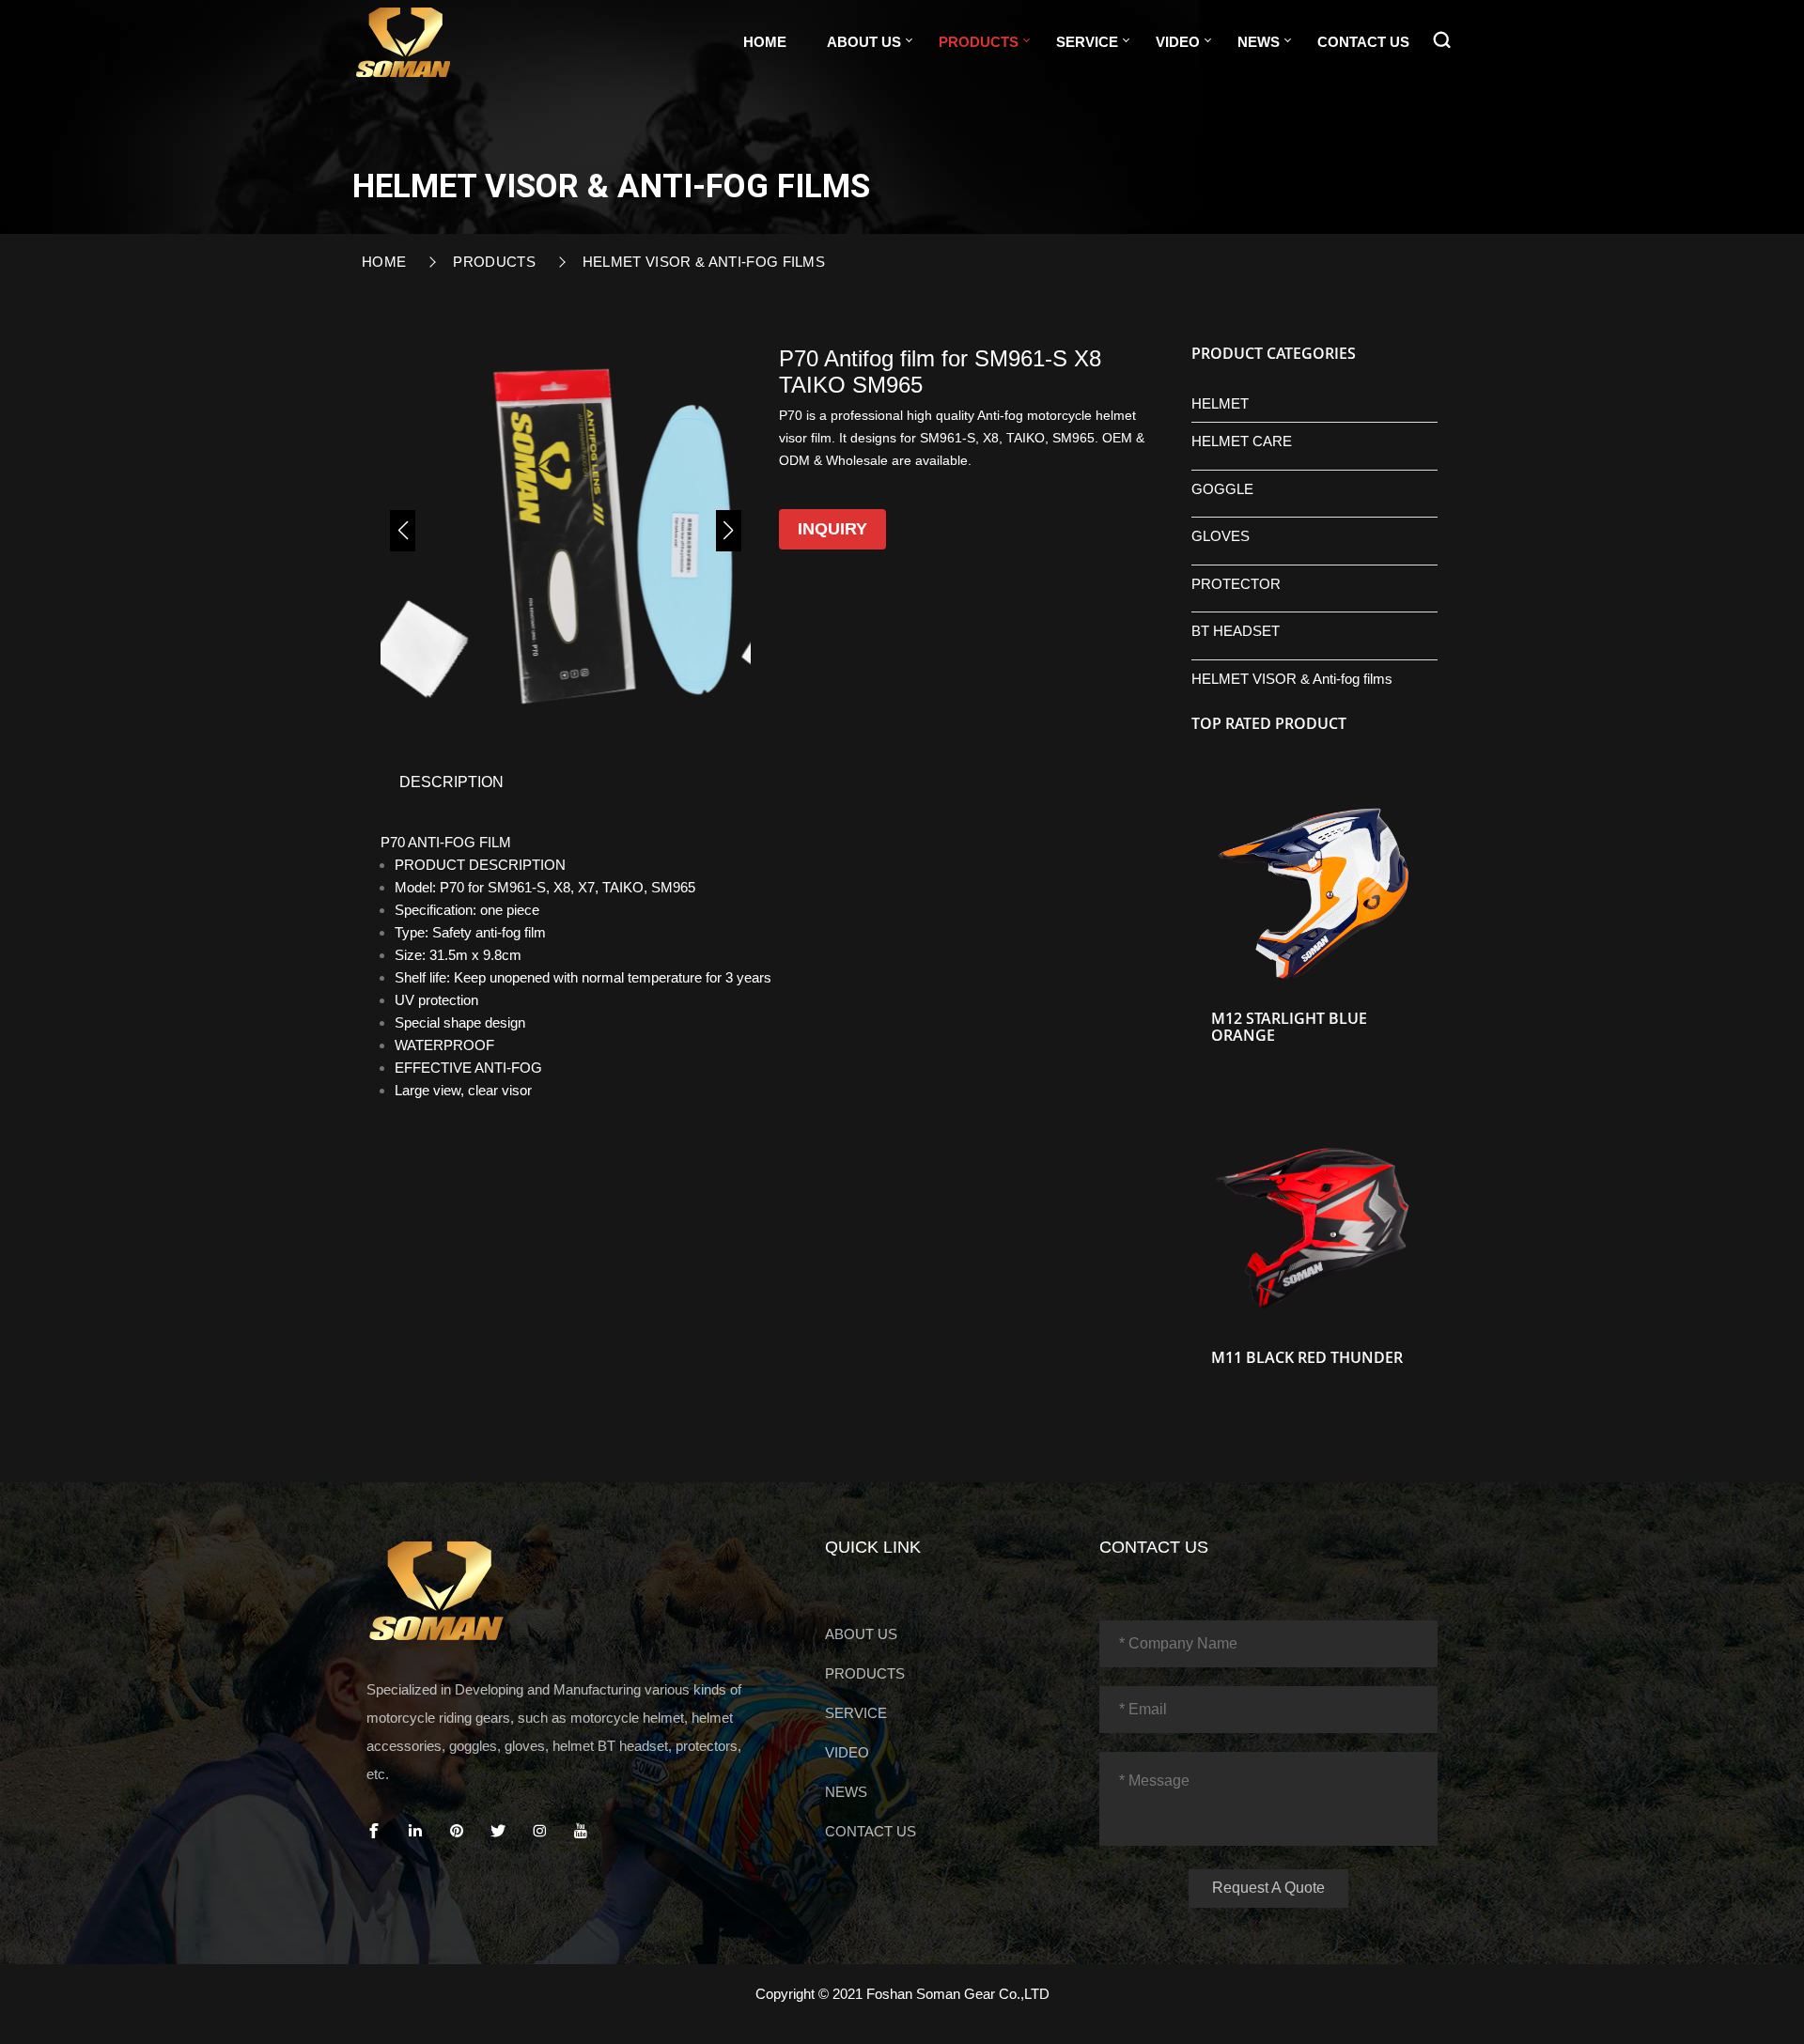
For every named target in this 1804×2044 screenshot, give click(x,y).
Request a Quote (1268, 1888)
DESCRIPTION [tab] (451, 782)
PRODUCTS (979, 42)
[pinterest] (457, 1831)
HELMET (1220, 403)
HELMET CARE (1242, 441)
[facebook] (374, 1831)
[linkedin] (415, 1831)
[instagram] (539, 1831)
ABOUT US (864, 42)
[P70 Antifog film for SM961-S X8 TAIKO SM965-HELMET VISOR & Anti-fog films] (403, 40)
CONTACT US (1363, 42)
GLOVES (1221, 536)
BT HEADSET (1236, 631)
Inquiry (832, 529)
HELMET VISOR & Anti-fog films (704, 262)
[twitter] (498, 1831)
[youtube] (581, 1831)
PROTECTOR (1236, 584)
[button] (403, 531)
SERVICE (1087, 42)
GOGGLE (1222, 489)
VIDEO (1178, 42)
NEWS (1259, 42)
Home (765, 42)
